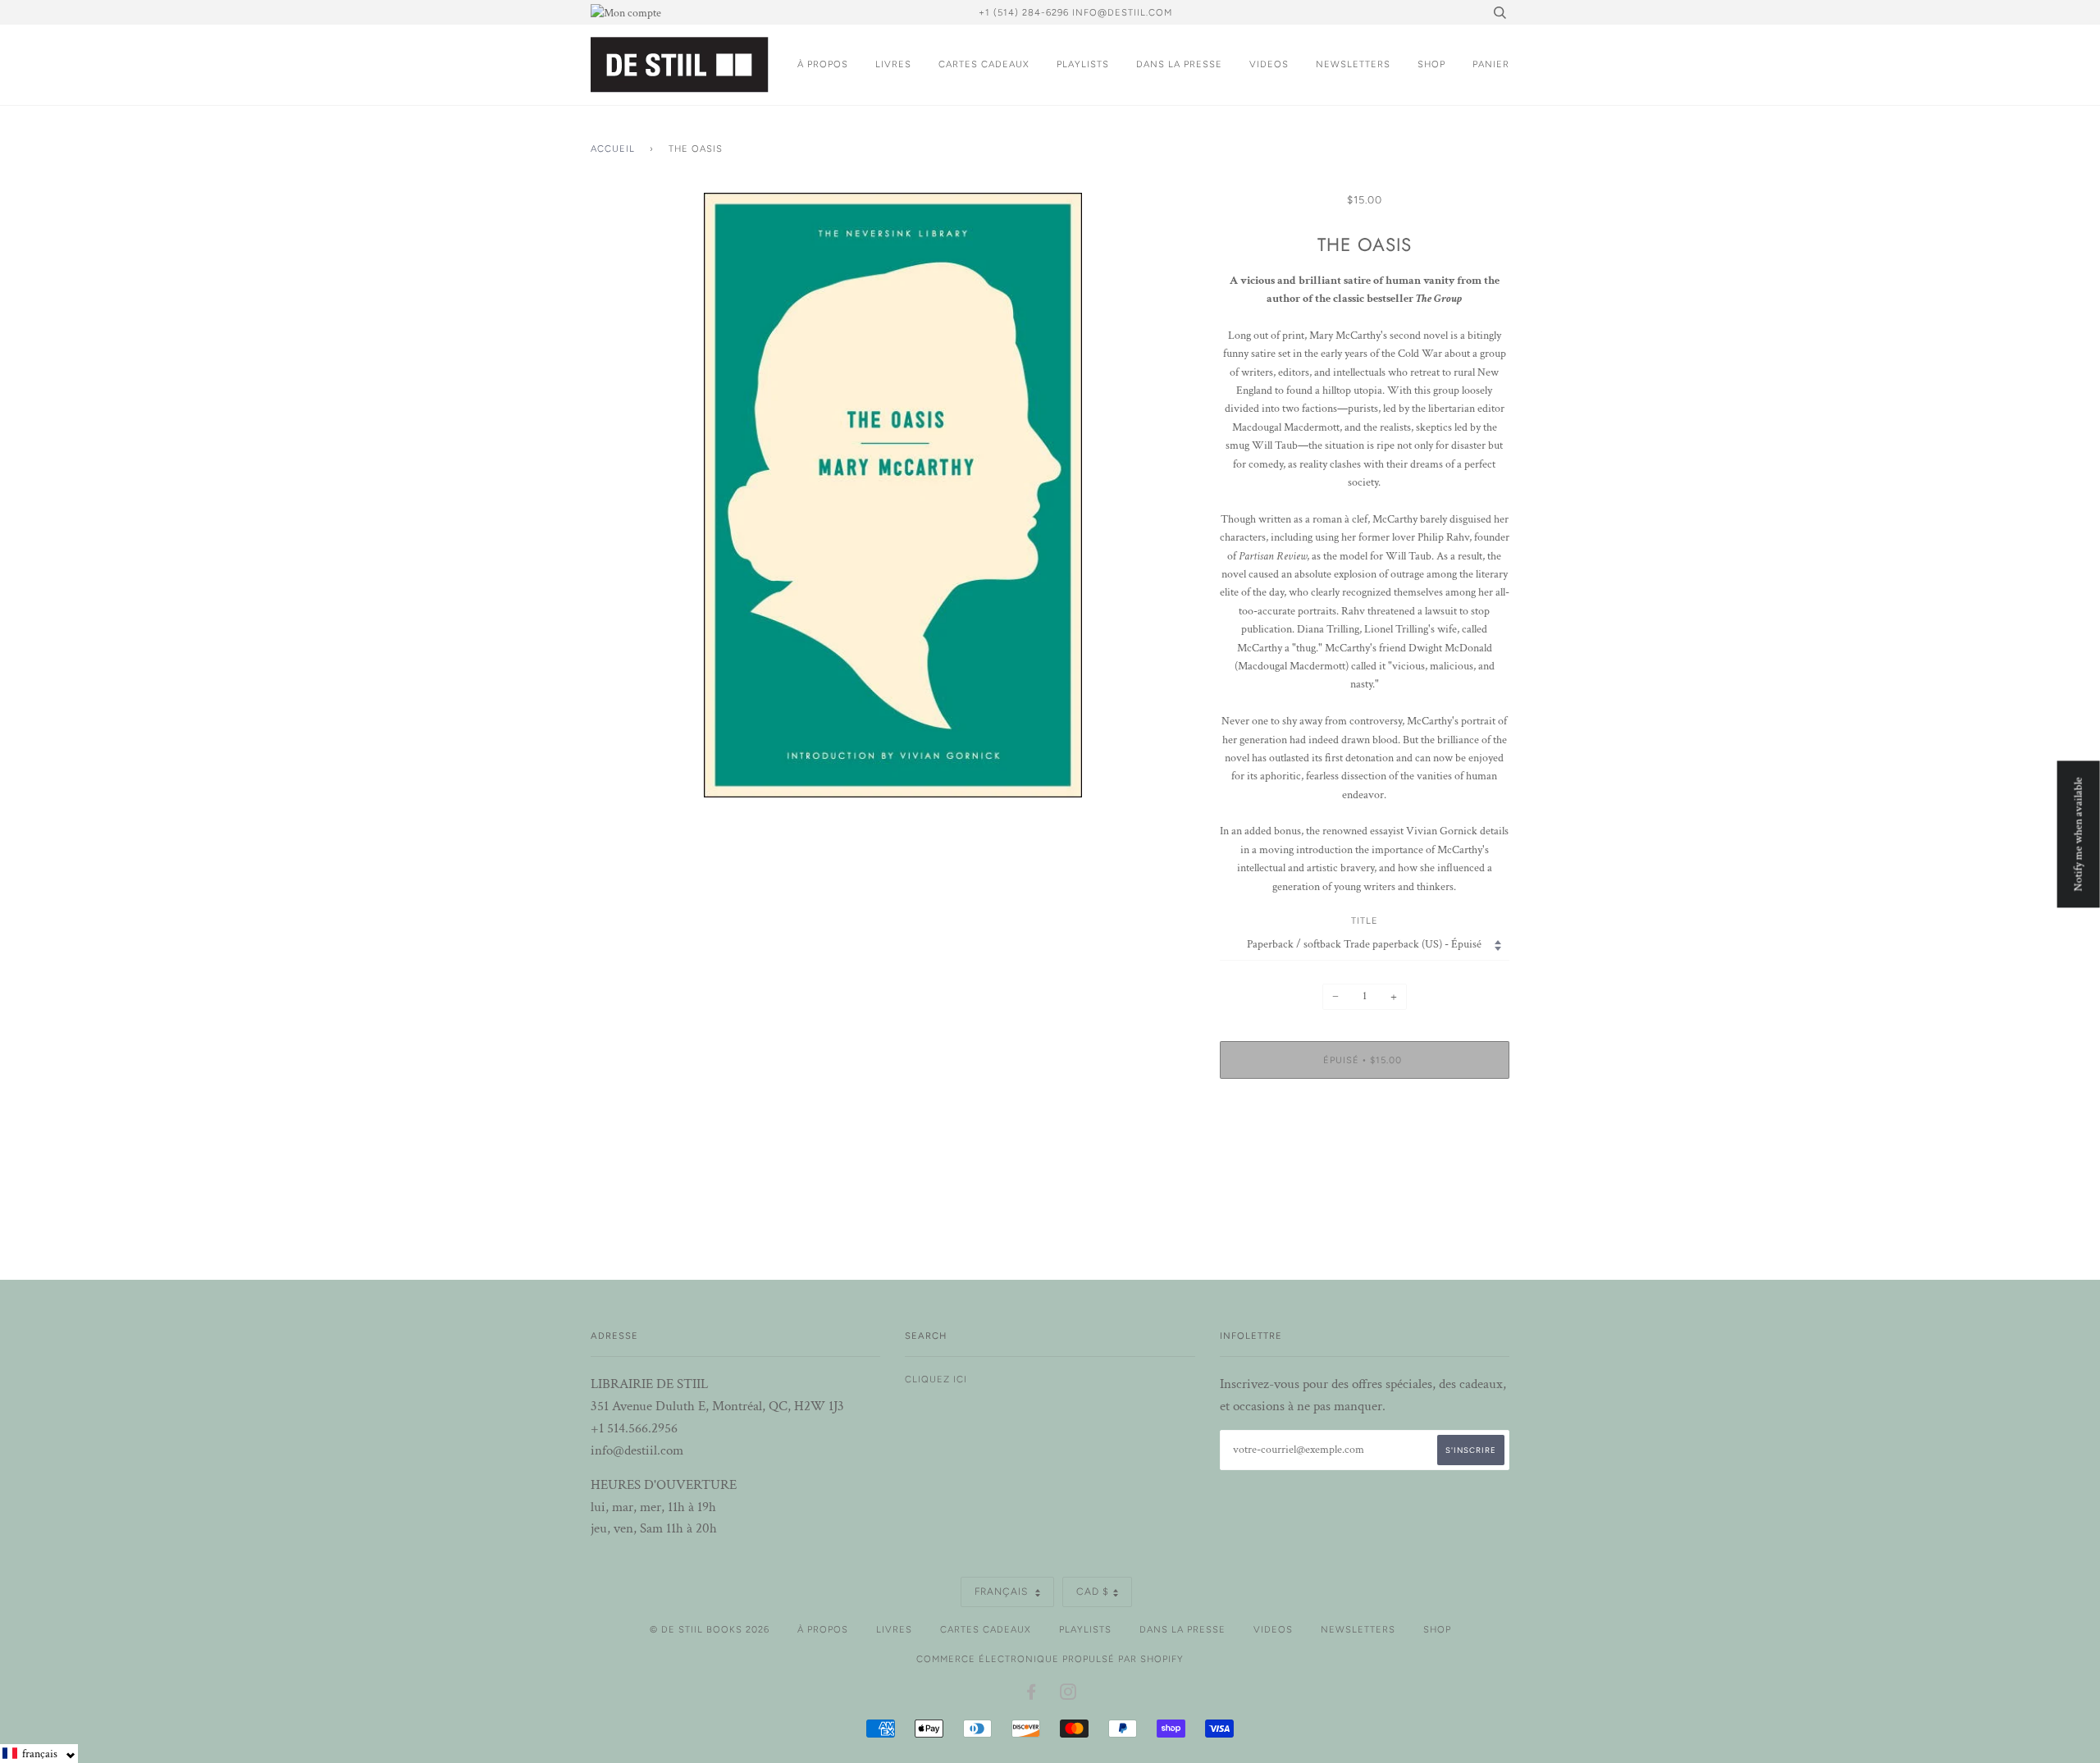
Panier (1491, 64)
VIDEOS (1269, 64)
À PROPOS (823, 64)
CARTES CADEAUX (984, 64)
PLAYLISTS (1083, 64)
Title (1365, 920)
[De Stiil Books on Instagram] (1068, 1695)
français (1003, 1592)
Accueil (613, 148)
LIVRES (893, 64)
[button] (39, 1754)
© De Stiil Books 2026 (710, 1629)
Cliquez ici (936, 1379)
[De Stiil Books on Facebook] (1032, 1695)
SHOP (1431, 64)
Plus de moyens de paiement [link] (1365, 1148)
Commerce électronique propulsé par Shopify (1050, 1659)
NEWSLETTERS (1353, 64)
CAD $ (1093, 1592)
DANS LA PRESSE (1179, 64)
